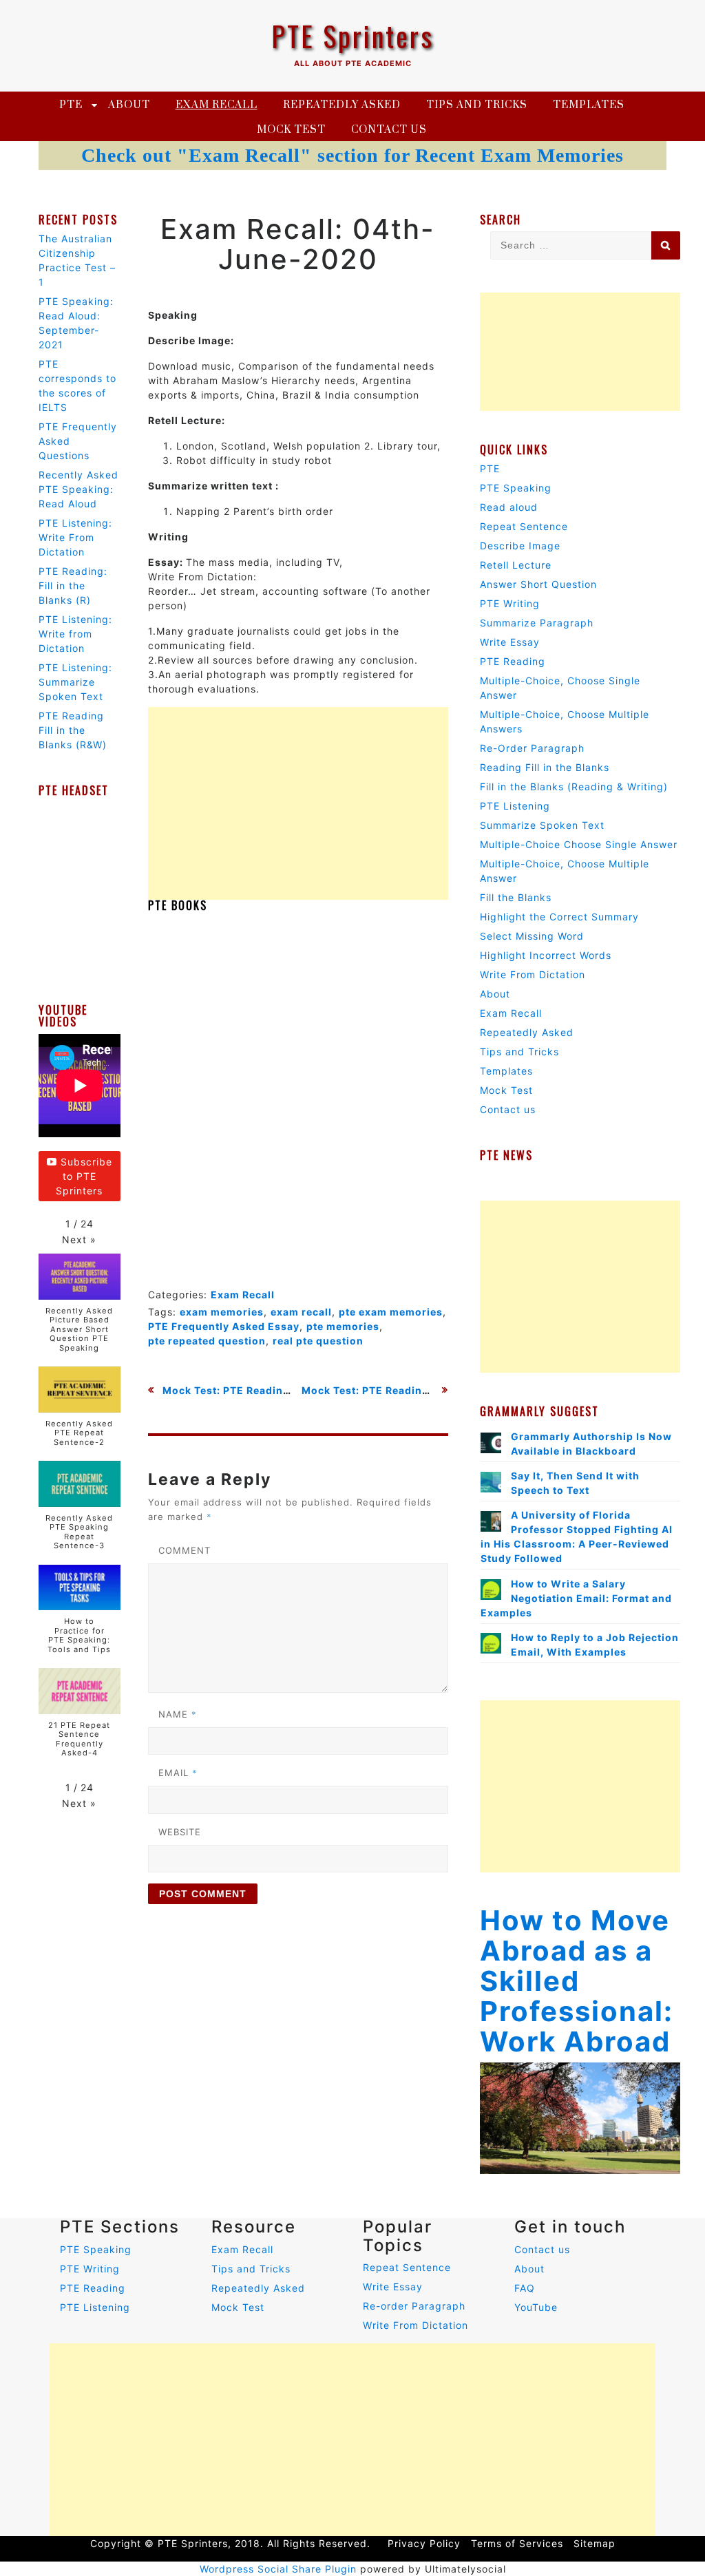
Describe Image (520, 546)
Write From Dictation (533, 974)
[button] (79, 1239)
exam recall (301, 1312)
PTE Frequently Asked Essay (224, 1326)
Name (178, 1714)
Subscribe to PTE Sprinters (84, 1176)
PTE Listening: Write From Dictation (75, 537)
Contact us (389, 130)
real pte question (318, 1341)
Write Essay (510, 642)
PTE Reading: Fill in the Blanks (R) (73, 585)
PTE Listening (515, 806)
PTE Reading (513, 661)
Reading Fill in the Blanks (545, 767)
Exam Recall (217, 105)
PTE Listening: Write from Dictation (75, 634)
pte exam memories (391, 1312)
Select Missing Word (532, 936)
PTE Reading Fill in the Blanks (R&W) (73, 730)
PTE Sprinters (352, 36)
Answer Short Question (538, 584)
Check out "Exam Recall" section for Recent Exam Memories (352, 155)
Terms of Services (517, 2543)
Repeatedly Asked (342, 105)
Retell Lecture (516, 565)
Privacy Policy (424, 2543)
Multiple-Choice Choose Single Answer (579, 844)
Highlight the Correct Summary (559, 917)
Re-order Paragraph (414, 2306)
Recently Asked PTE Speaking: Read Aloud (78, 489)
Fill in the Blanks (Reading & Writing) (574, 786)
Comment (185, 1550)
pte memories (343, 1326)
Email (178, 1773)
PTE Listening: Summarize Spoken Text (75, 682)
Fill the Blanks (516, 897)
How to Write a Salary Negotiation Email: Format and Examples (576, 1598)
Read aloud (509, 507)
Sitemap (594, 2543)
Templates (589, 105)
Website (180, 1832)
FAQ (525, 2288)
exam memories (222, 1312)
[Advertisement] (298, 803)
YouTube (536, 2307)
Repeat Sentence (524, 526)
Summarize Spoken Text (542, 825)
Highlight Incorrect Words (546, 955)
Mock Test (291, 130)
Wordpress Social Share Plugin (280, 2569)
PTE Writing (510, 603)
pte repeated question (207, 1341)
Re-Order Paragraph (532, 748)
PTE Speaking (516, 488)
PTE (71, 105)
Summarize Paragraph (537, 623)
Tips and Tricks (477, 105)
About (129, 105)
